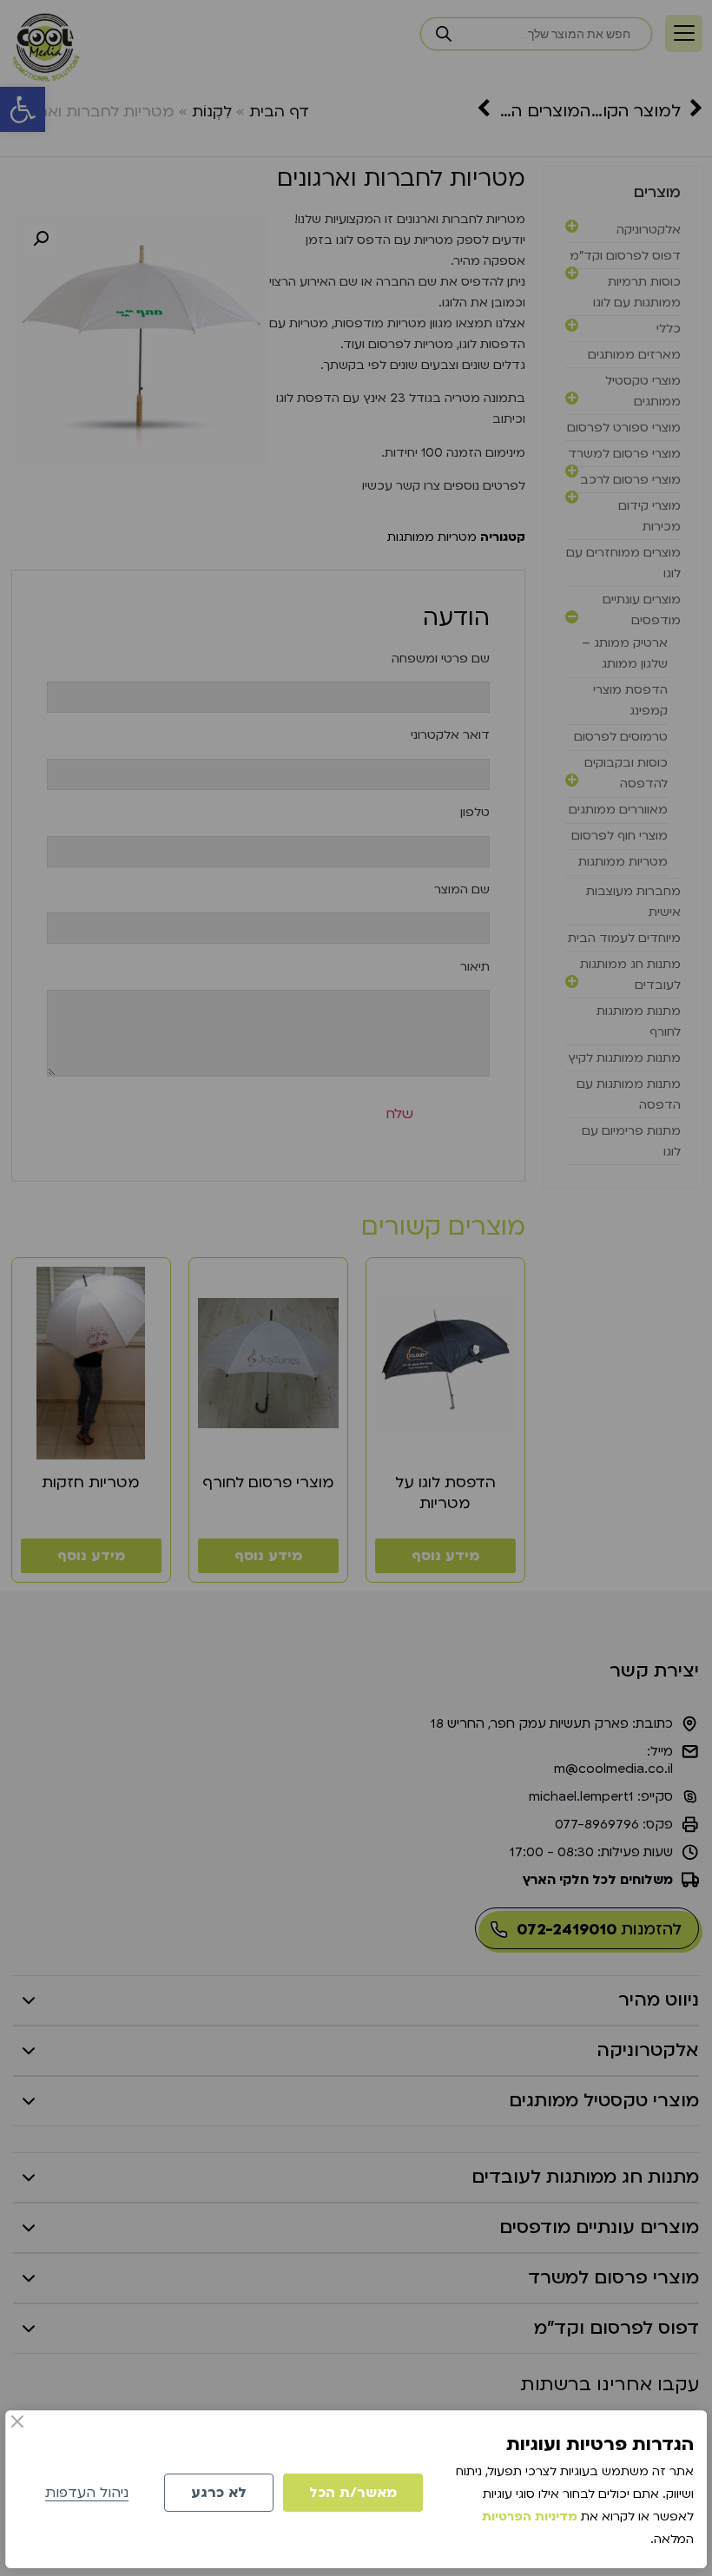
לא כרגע (219, 2493)
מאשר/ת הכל (353, 2493)
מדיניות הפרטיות (530, 2517)
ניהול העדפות (87, 2493)
